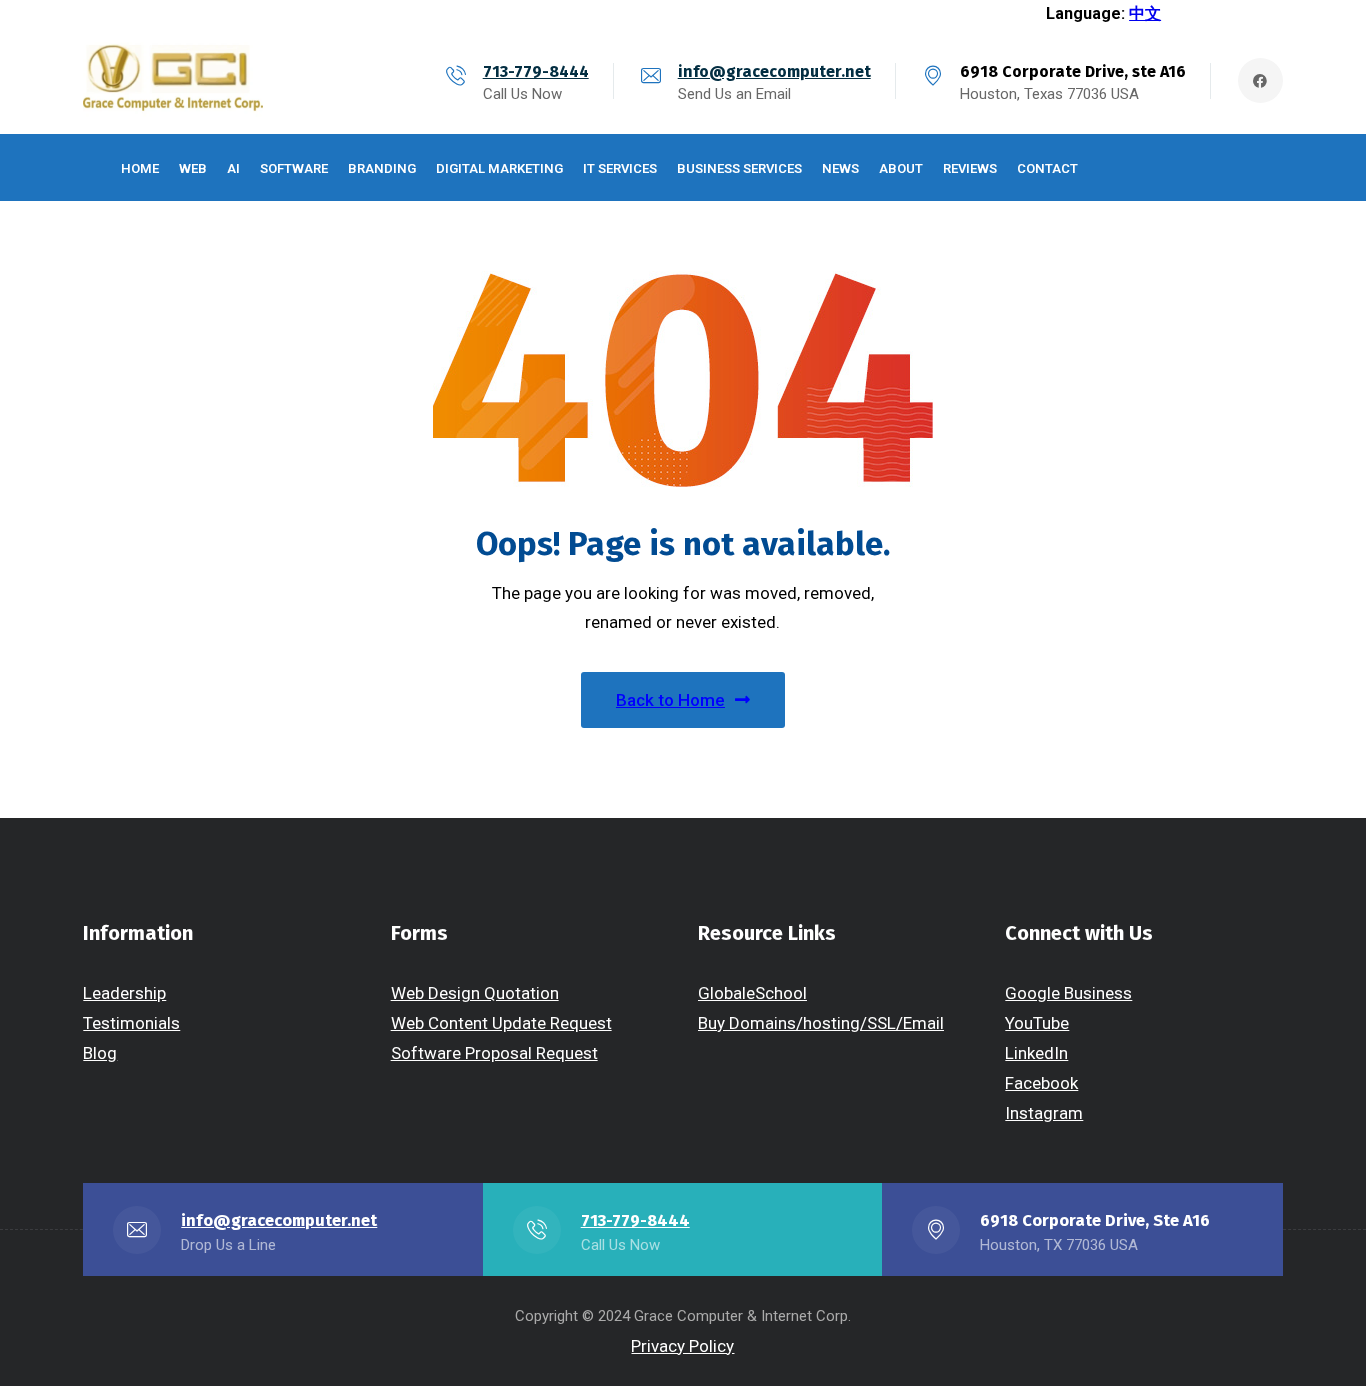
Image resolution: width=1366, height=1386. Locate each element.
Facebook (1041, 1083)
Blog (100, 1053)
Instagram (1044, 1113)
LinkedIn (1036, 1053)
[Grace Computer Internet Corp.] (173, 80)
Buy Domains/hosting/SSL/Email (821, 1023)
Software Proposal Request (494, 1053)
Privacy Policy (682, 1346)
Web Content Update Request (501, 1023)
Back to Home (670, 700)
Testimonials (131, 1023)
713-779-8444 (536, 71)
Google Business (1068, 993)
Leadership (124, 993)
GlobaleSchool (752, 993)
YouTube (1037, 1023)
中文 (1145, 13)
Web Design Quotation (475, 993)
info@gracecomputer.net (774, 71)
